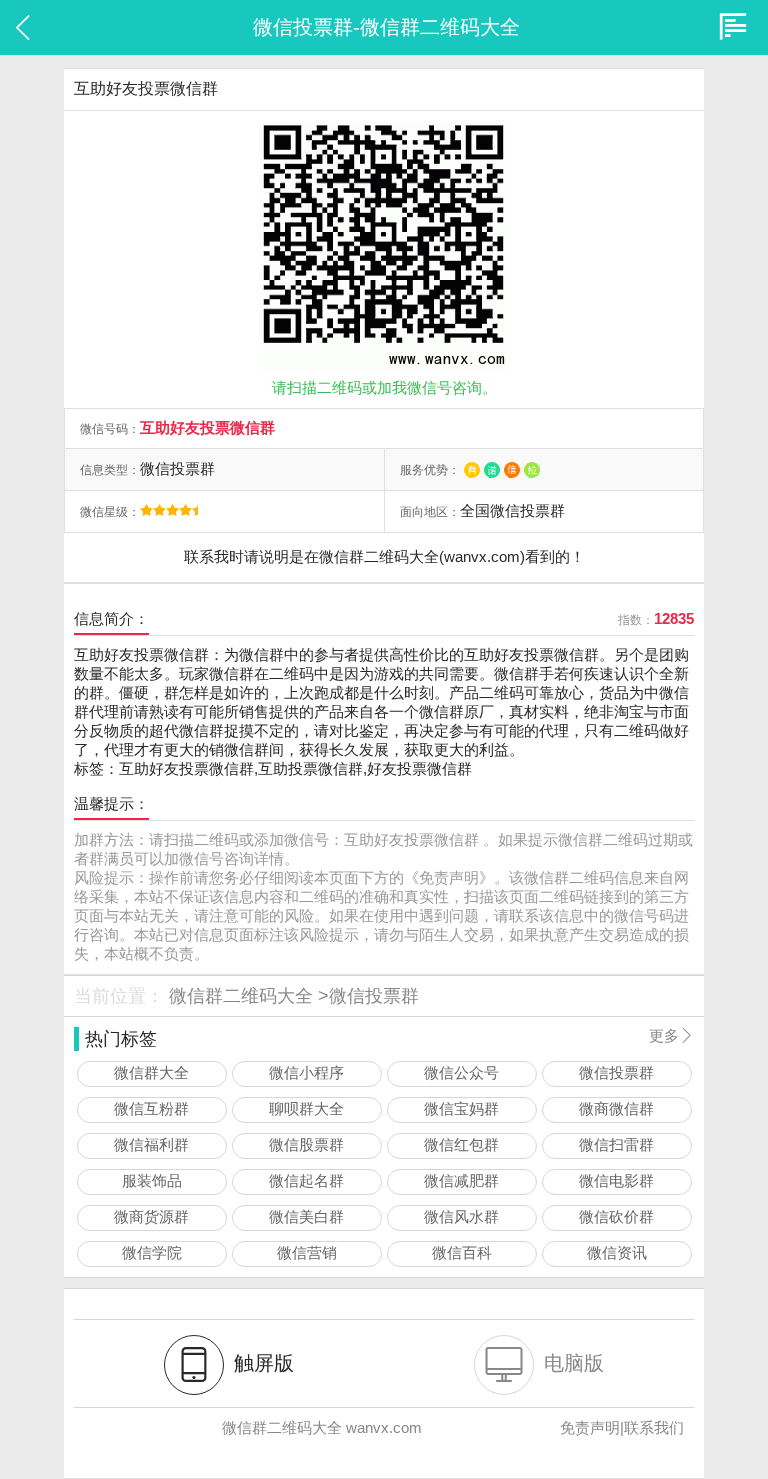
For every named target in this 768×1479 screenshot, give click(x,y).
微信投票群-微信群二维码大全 (386, 27)
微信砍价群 (616, 1216)
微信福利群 (151, 1144)
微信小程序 (306, 1072)
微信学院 (152, 1252)
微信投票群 (374, 996)
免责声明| (592, 1427)
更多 (671, 1035)
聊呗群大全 (306, 1108)
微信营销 (307, 1252)
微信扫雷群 (616, 1144)
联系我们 (654, 1427)
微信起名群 (306, 1180)
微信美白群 (306, 1216)
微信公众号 (461, 1072)
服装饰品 (152, 1180)
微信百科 (462, 1252)
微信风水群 (461, 1216)
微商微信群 (616, 1108)
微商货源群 (151, 1216)
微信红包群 (461, 1144)
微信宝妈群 (461, 1108)
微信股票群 (306, 1144)
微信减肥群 (461, 1180)
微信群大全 (151, 1072)
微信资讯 (617, 1252)
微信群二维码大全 (241, 996)
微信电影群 (616, 1180)
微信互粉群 (151, 1108)
